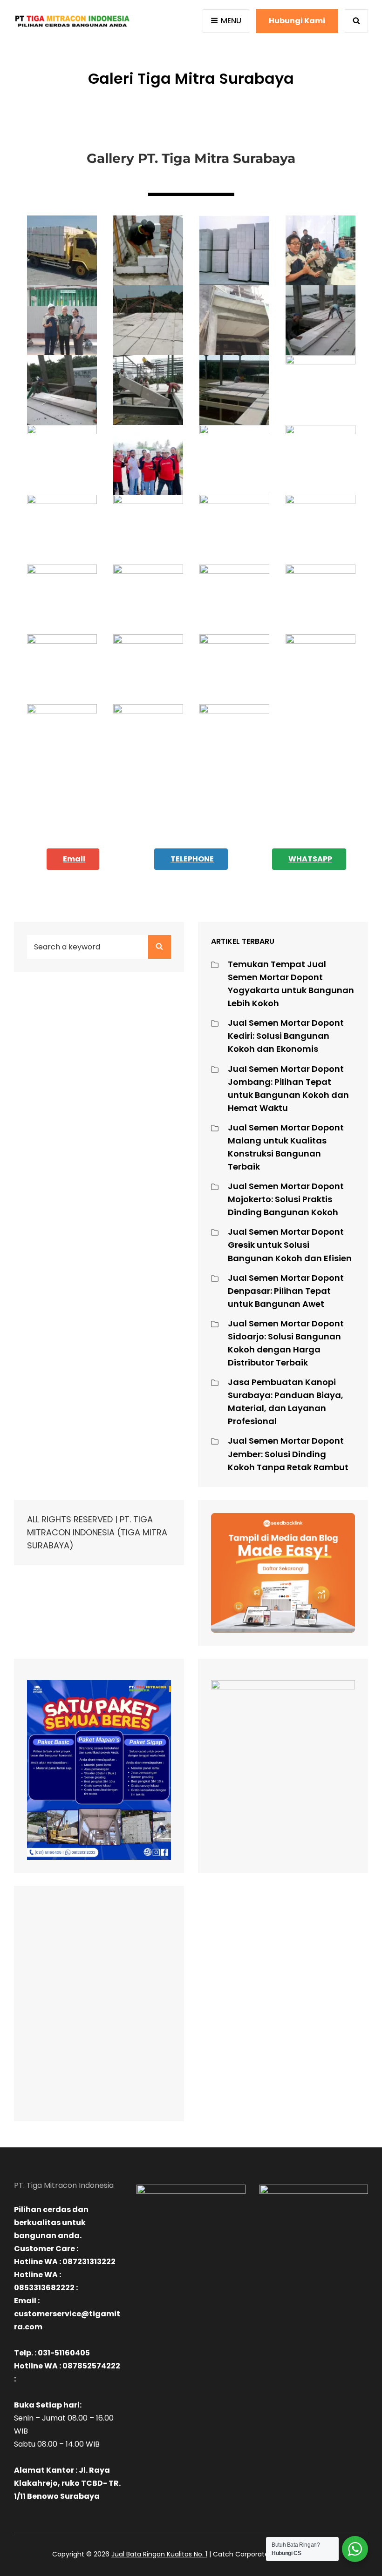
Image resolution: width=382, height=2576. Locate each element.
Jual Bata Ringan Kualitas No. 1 (159, 2554)
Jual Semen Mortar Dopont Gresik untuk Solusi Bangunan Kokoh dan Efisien (290, 1245)
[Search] (160, 947)
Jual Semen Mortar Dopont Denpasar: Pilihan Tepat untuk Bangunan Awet (286, 1291)
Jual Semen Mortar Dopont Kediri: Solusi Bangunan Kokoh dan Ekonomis (286, 1036)
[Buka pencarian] (356, 21)
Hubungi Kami (297, 21)
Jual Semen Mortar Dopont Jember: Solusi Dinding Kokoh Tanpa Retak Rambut (288, 1454)
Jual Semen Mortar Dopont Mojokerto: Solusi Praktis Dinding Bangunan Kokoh (286, 1199)
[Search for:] (99, 946)
